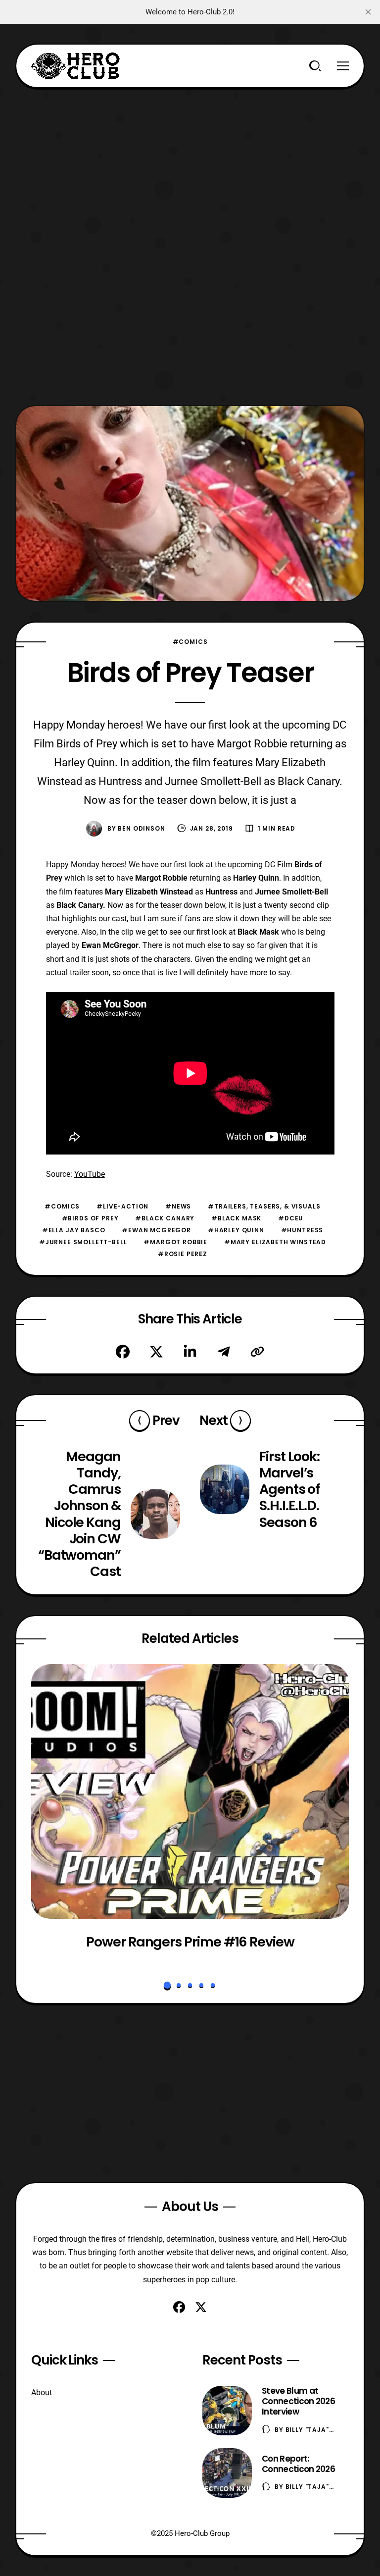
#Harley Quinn (236, 1230)
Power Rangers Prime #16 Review (190, 1942)
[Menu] (343, 66)
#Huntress (302, 1230)
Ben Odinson (141, 828)
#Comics (190, 642)
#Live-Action (122, 1206)
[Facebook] (123, 1352)
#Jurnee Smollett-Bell (83, 1242)
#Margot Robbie (175, 1242)
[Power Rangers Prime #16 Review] (190, 1791)
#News (178, 1206)
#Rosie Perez (183, 1254)
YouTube (90, 1174)
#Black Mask (236, 1218)
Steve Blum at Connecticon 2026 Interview (298, 2401)
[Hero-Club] (76, 66)
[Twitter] (156, 1352)
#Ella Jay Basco (74, 1230)
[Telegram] (224, 1352)
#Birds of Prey (90, 1218)
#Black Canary (165, 1218)
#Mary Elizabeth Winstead (275, 1242)
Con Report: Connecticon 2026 (298, 2464)
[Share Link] (257, 1352)
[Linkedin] (190, 1352)
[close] (368, 12)
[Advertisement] (190, 158)
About (42, 2392)
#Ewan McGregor (156, 1230)
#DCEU (291, 1218)
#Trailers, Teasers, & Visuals (264, 1206)
